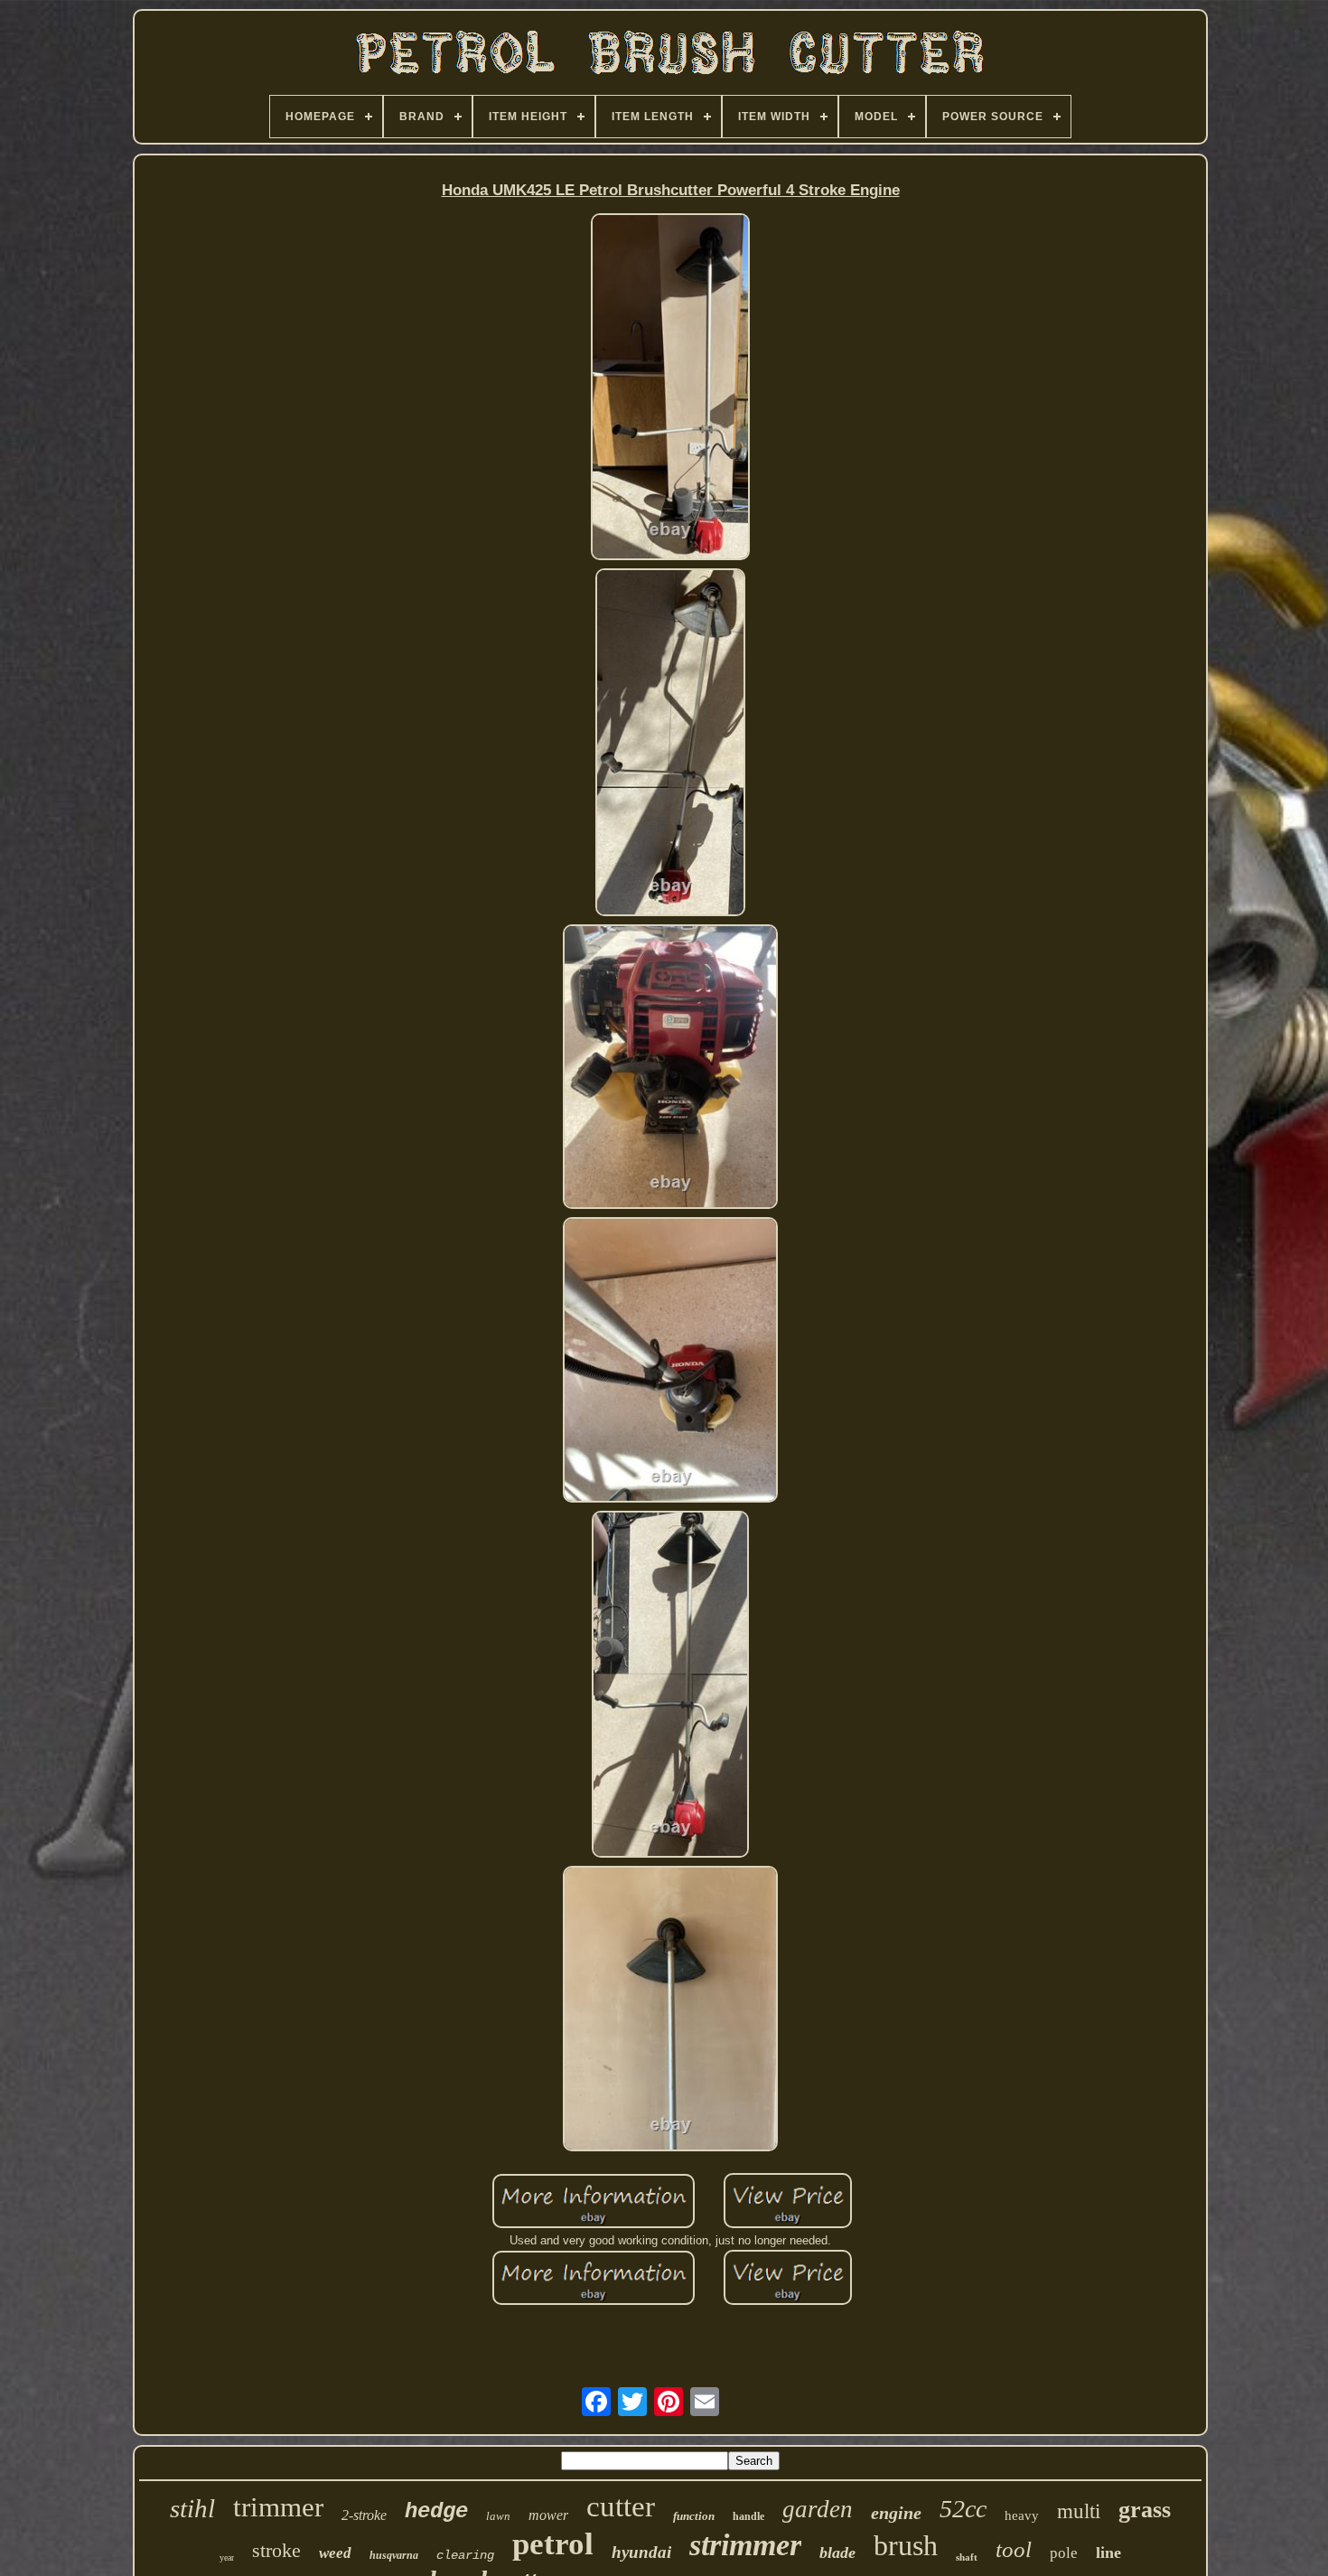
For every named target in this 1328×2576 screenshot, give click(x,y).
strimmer (745, 2545)
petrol (553, 2544)
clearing (465, 2555)
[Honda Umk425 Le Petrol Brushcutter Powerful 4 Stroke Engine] (671, 388)
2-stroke (364, 2515)
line (1108, 2553)
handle (748, 2516)
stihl (192, 2508)
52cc (963, 2509)
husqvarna (394, 2555)
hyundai (641, 2552)
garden (818, 2509)
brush (906, 2545)
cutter (621, 2506)
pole (1064, 2553)
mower (548, 2515)
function (694, 2516)
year (227, 2557)
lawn (498, 2516)
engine (896, 2513)
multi (1079, 2511)
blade (837, 2553)
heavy (1022, 2515)
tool (1014, 2549)
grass (1145, 2510)
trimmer (278, 2507)
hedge (436, 2511)
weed (335, 2553)
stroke (276, 2550)
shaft (967, 2557)
